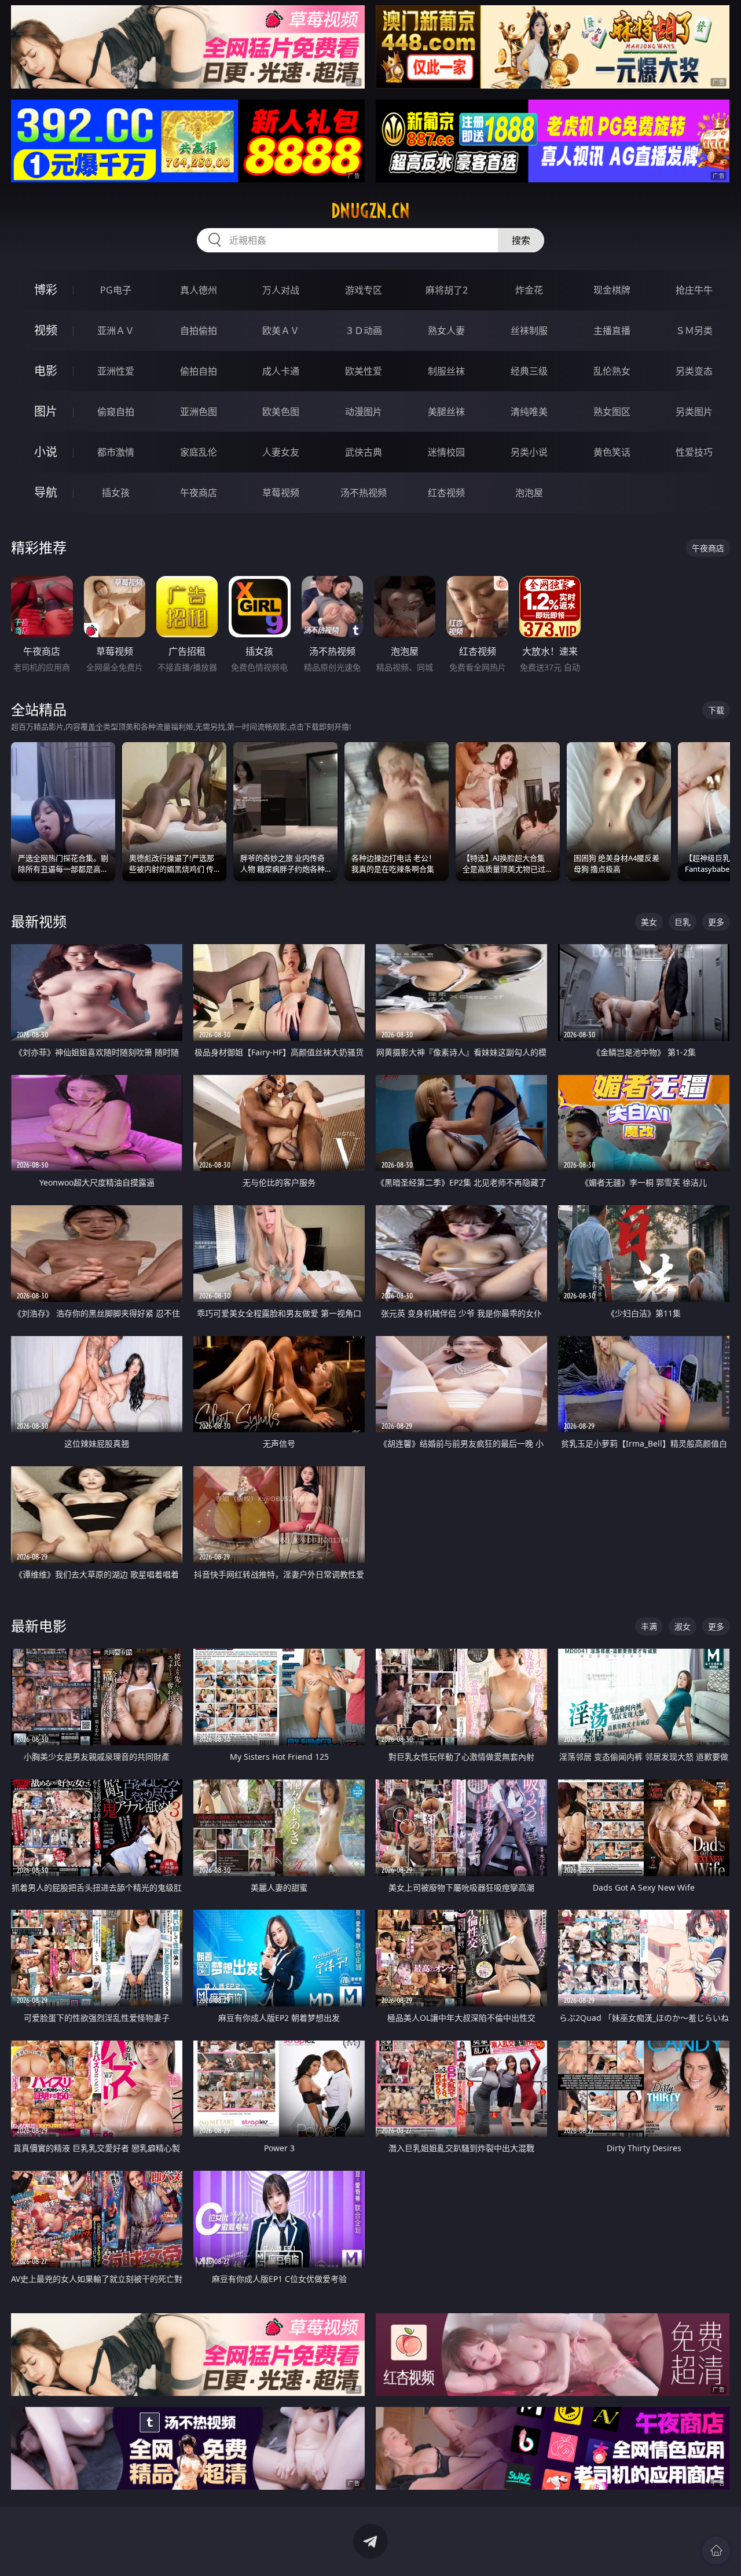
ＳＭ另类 (694, 331)
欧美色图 (281, 412)
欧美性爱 (364, 371)
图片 (46, 411)
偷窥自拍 (116, 412)
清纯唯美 (529, 412)
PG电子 (116, 290)
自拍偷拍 (199, 331)
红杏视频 (446, 493)
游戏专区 (364, 290)
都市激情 (116, 452)
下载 (716, 710)
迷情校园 (446, 452)
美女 (649, 922)
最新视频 (39, 921)
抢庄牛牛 (694, 290)
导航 (46, 492)
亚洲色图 (199, 412)
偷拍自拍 (199, 371)
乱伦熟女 (612, 371)
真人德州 (199, 290)
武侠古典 (364, 452)
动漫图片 (364, 412)
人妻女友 (281, 452)
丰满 (649, 1626)
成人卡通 (281, 371)
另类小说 (529, 452)
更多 (716, 922)
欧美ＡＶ (281, 331)
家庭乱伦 (199, 452)
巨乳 (683, 922)
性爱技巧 (694, 452)
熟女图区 (612, 412)
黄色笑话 (612, 452)
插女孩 (116, 493)
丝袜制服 (529, 331)
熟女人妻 (446, 331)
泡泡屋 (529, 493)
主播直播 (612, 331)
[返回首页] (716, 2551)
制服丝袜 (446, 371)
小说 (46, 452)
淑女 (683, 1626)
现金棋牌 (612, 290)
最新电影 (39, 1626)
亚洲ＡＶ (116, 331)
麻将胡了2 (447, 290)
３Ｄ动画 (364, 331)
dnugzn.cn (370, 211)
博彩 (46, 290)
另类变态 (694, 371)
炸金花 (529, 290)
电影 (46, 371)
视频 (46, 330)
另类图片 (694, 412)
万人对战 (281, 290)
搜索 (521, 240)
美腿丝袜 (446, 412)
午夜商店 (199, 493)
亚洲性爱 (116, 371)
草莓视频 (281, 493)
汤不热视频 (364, 493)
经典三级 (529, 371)
